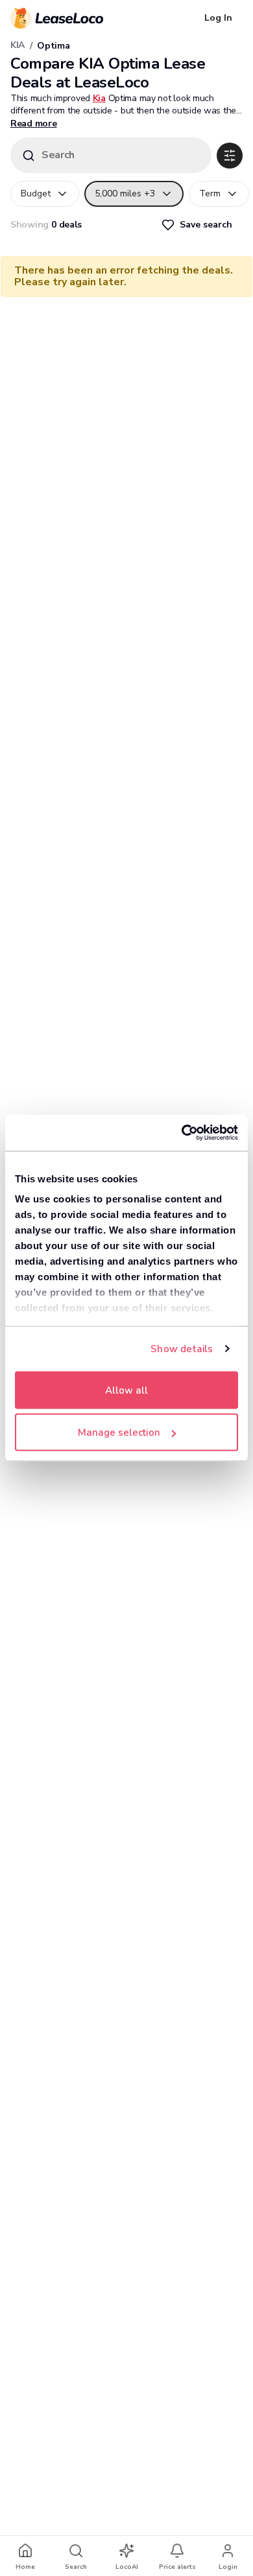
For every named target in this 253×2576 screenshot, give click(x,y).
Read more (33, 123)
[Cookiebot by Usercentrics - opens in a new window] (182, 1133)
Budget (36, 193)
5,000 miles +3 (125, 193)
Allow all (126, 1390)
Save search (206, 225)
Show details (182, 1349)
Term (210, 193)
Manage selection (119, 1433)
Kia (99, 98)
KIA (18, 45)
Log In (218, 18)
